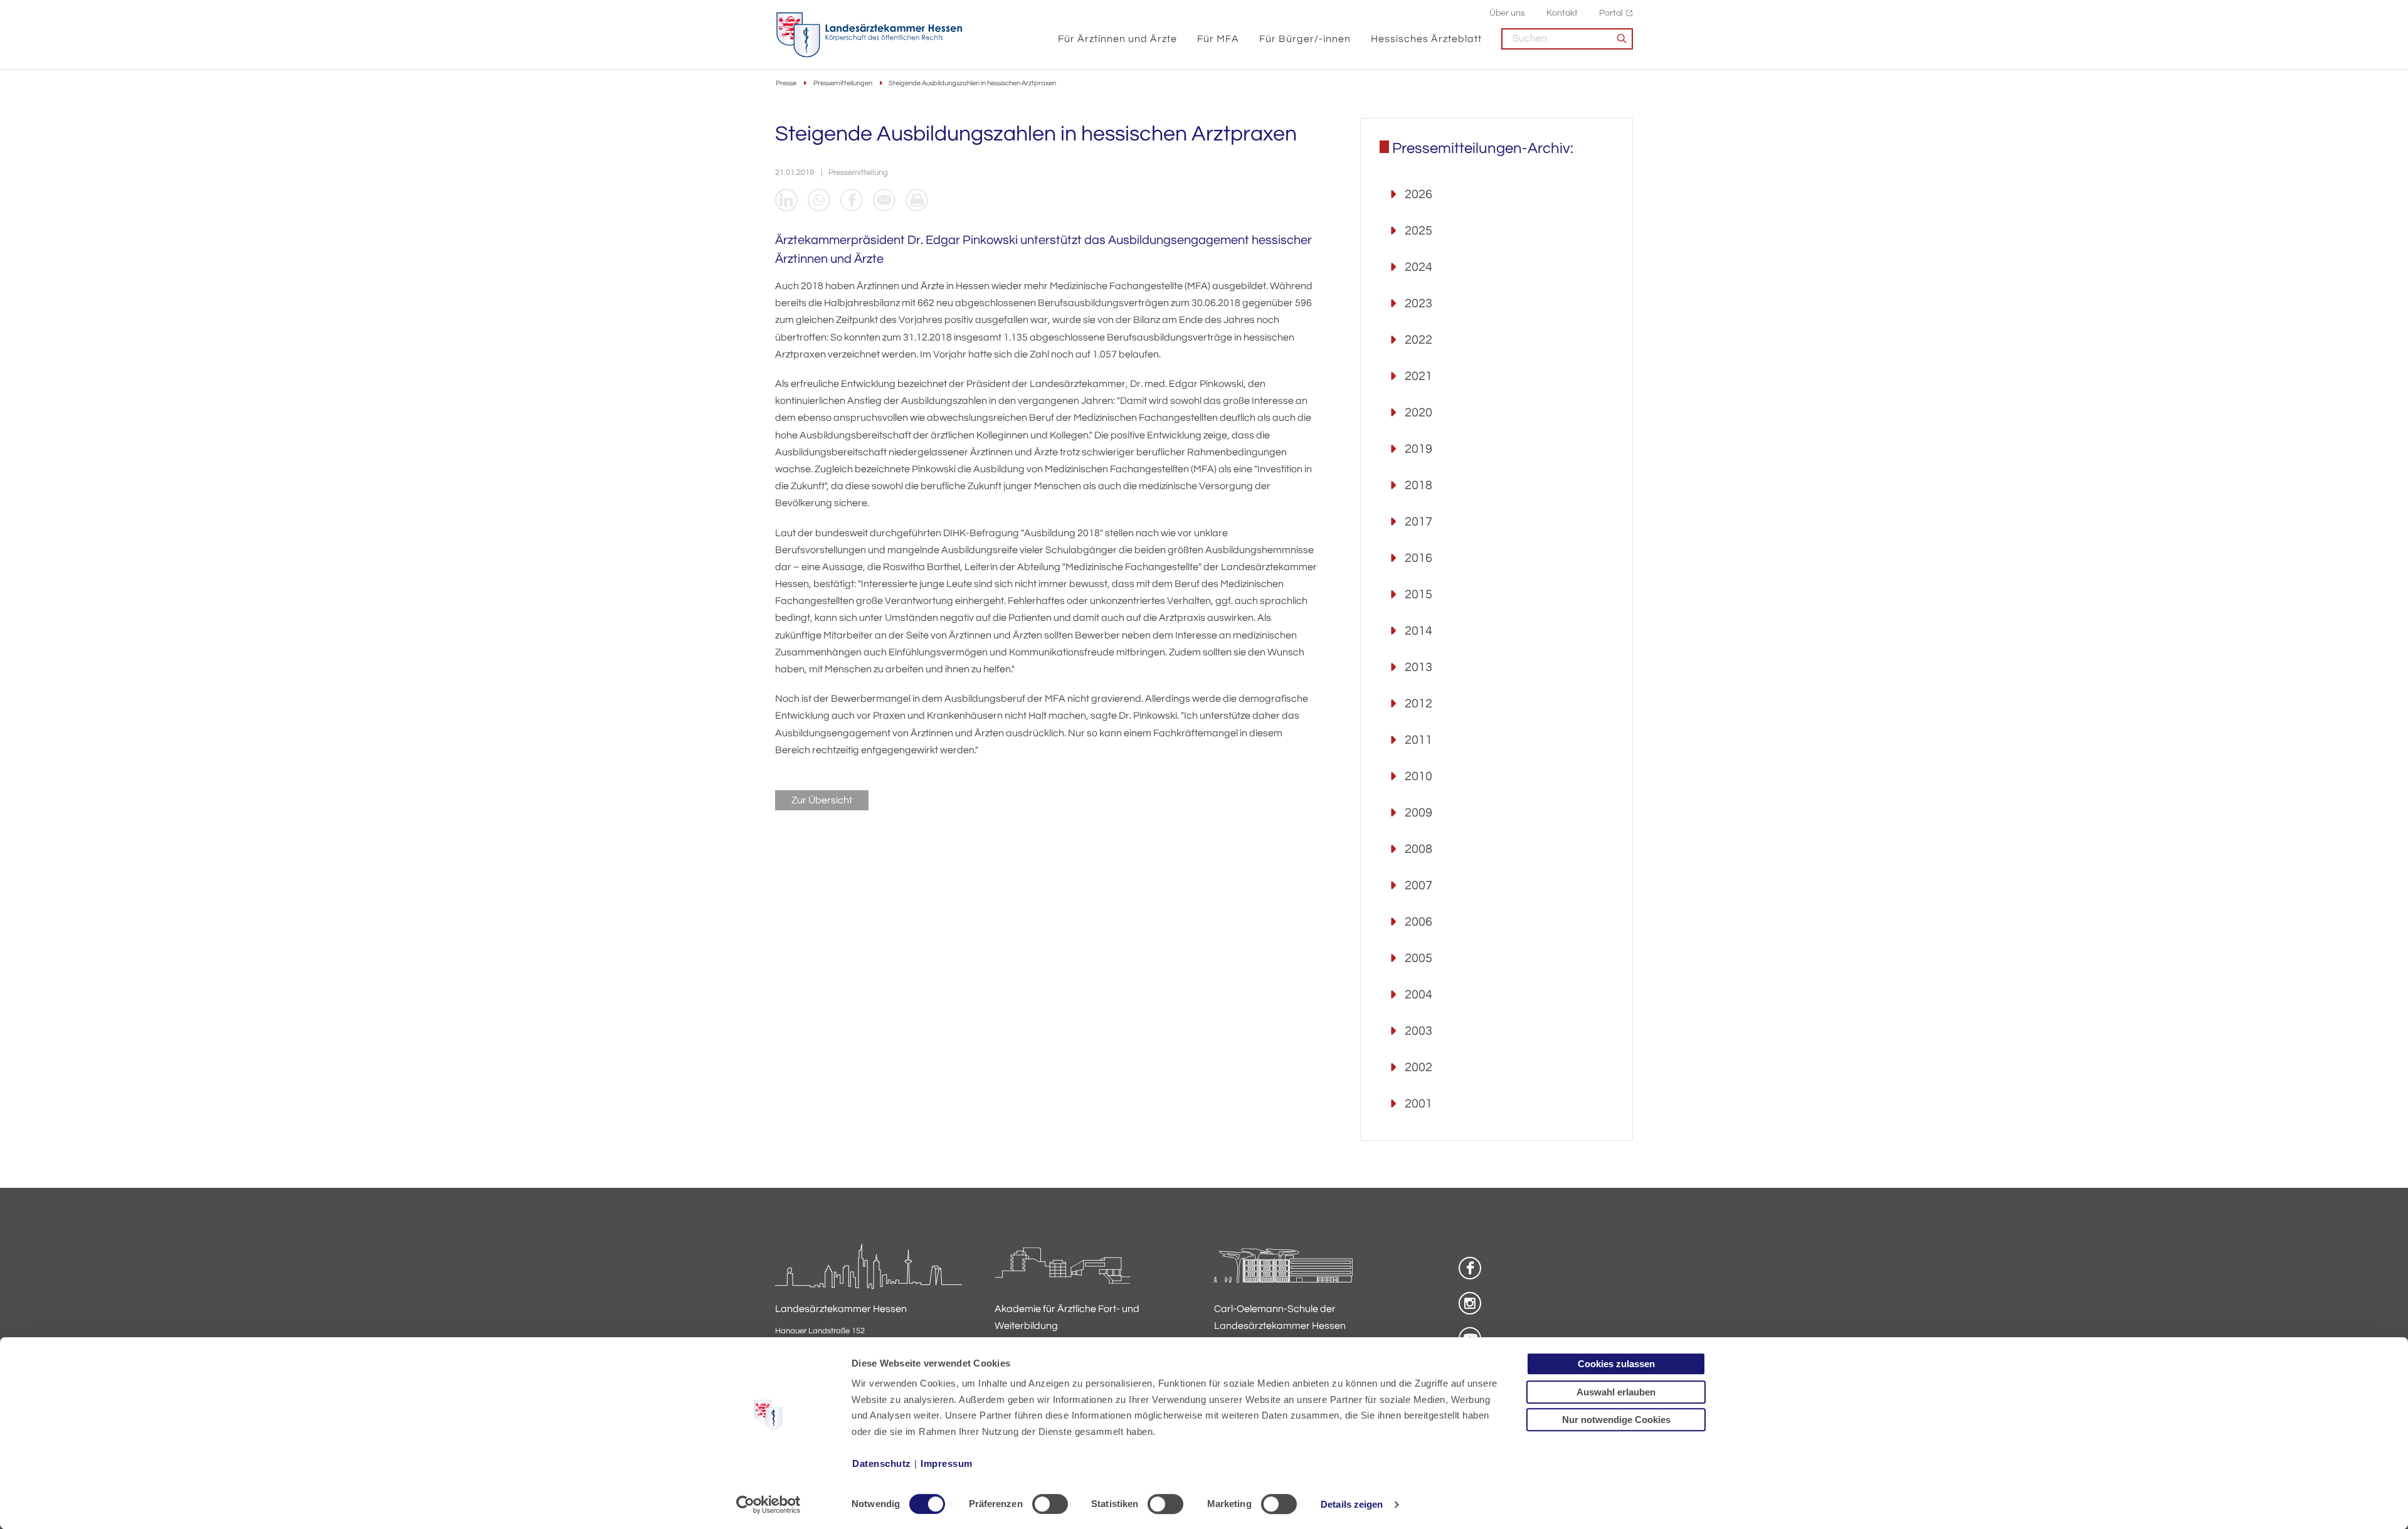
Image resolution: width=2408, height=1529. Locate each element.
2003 (1418, 1031)
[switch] (1050, 1504)
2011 (1418, 740)
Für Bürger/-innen (1305, 39)
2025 (1418, 231)
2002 (1418, 1067)
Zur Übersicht (822, 800)
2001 (1418, 1104)
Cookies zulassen (1616, 1364)
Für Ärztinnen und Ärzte (1117, 39)
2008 (1418, 849)
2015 (1418, 595)
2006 (1418, 922)
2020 (1418, 413)
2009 (1418, 813)
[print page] (917, 200)
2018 (1418, 485)
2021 (1418, 376)
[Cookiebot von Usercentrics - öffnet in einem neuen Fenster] (768, 1505)
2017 (1418, 522)
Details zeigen (1352, 1504)
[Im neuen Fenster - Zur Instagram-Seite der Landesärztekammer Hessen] (1470, 1303)
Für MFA (1218, 39)
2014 (1418, 631)
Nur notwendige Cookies (1616, 1420)
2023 (1418, 304)
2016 (1418, 558)
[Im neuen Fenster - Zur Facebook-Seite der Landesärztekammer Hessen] (1470, 1268)
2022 (1418, 340)
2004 (1418, 995)
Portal (1611, 13)
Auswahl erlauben (1616, 1392)
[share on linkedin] (786, 200)
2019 (1418, 449)
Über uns (1507, 13)
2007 (1418, 886)
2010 (1418, 776)
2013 (1418, 667)
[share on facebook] (852, 200)
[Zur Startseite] (869, 35)
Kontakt (1562, 13)
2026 (1418, 194)
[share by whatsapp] (819, 200)
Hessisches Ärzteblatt (1426, 39)
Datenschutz (882, 1463)
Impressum (947, 1463)
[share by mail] (884, 200)
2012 (1418, 704)
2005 (1418, 958)
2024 (1418, 267)
